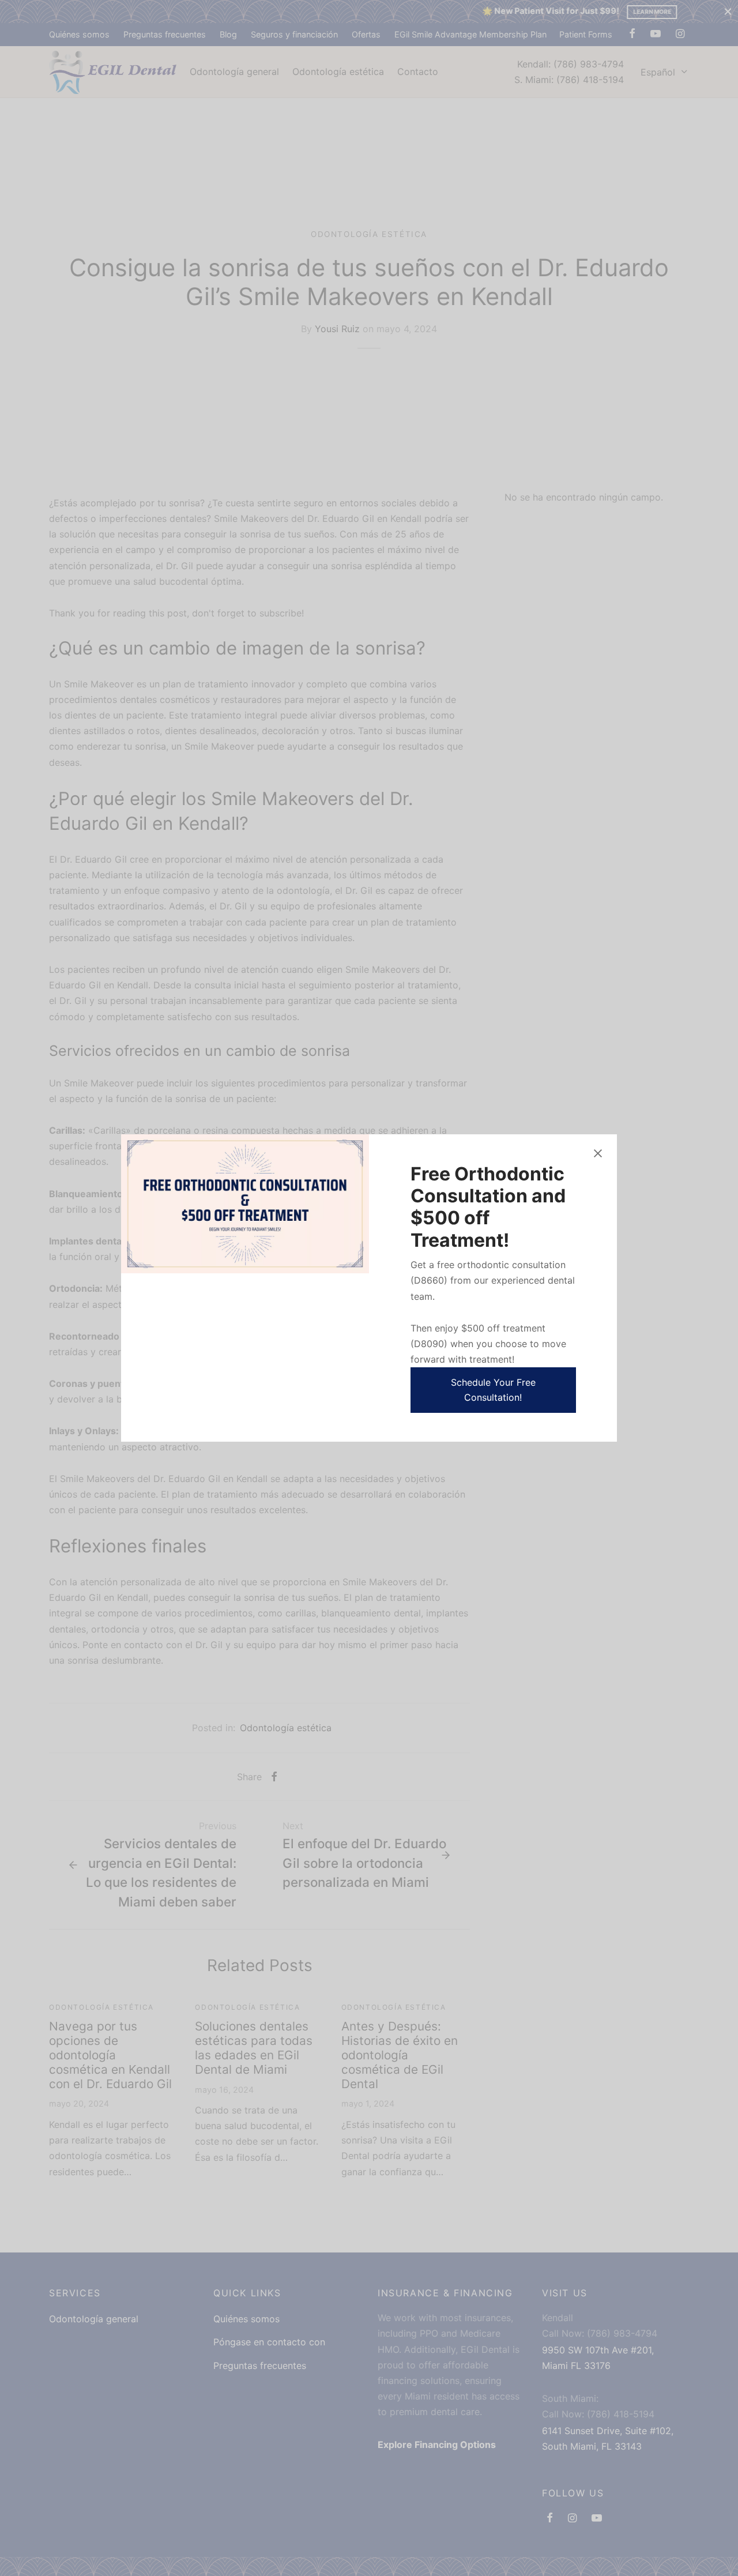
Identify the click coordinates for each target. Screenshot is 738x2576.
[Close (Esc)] (598, 1153)
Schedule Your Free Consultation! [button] (493, 1390)
